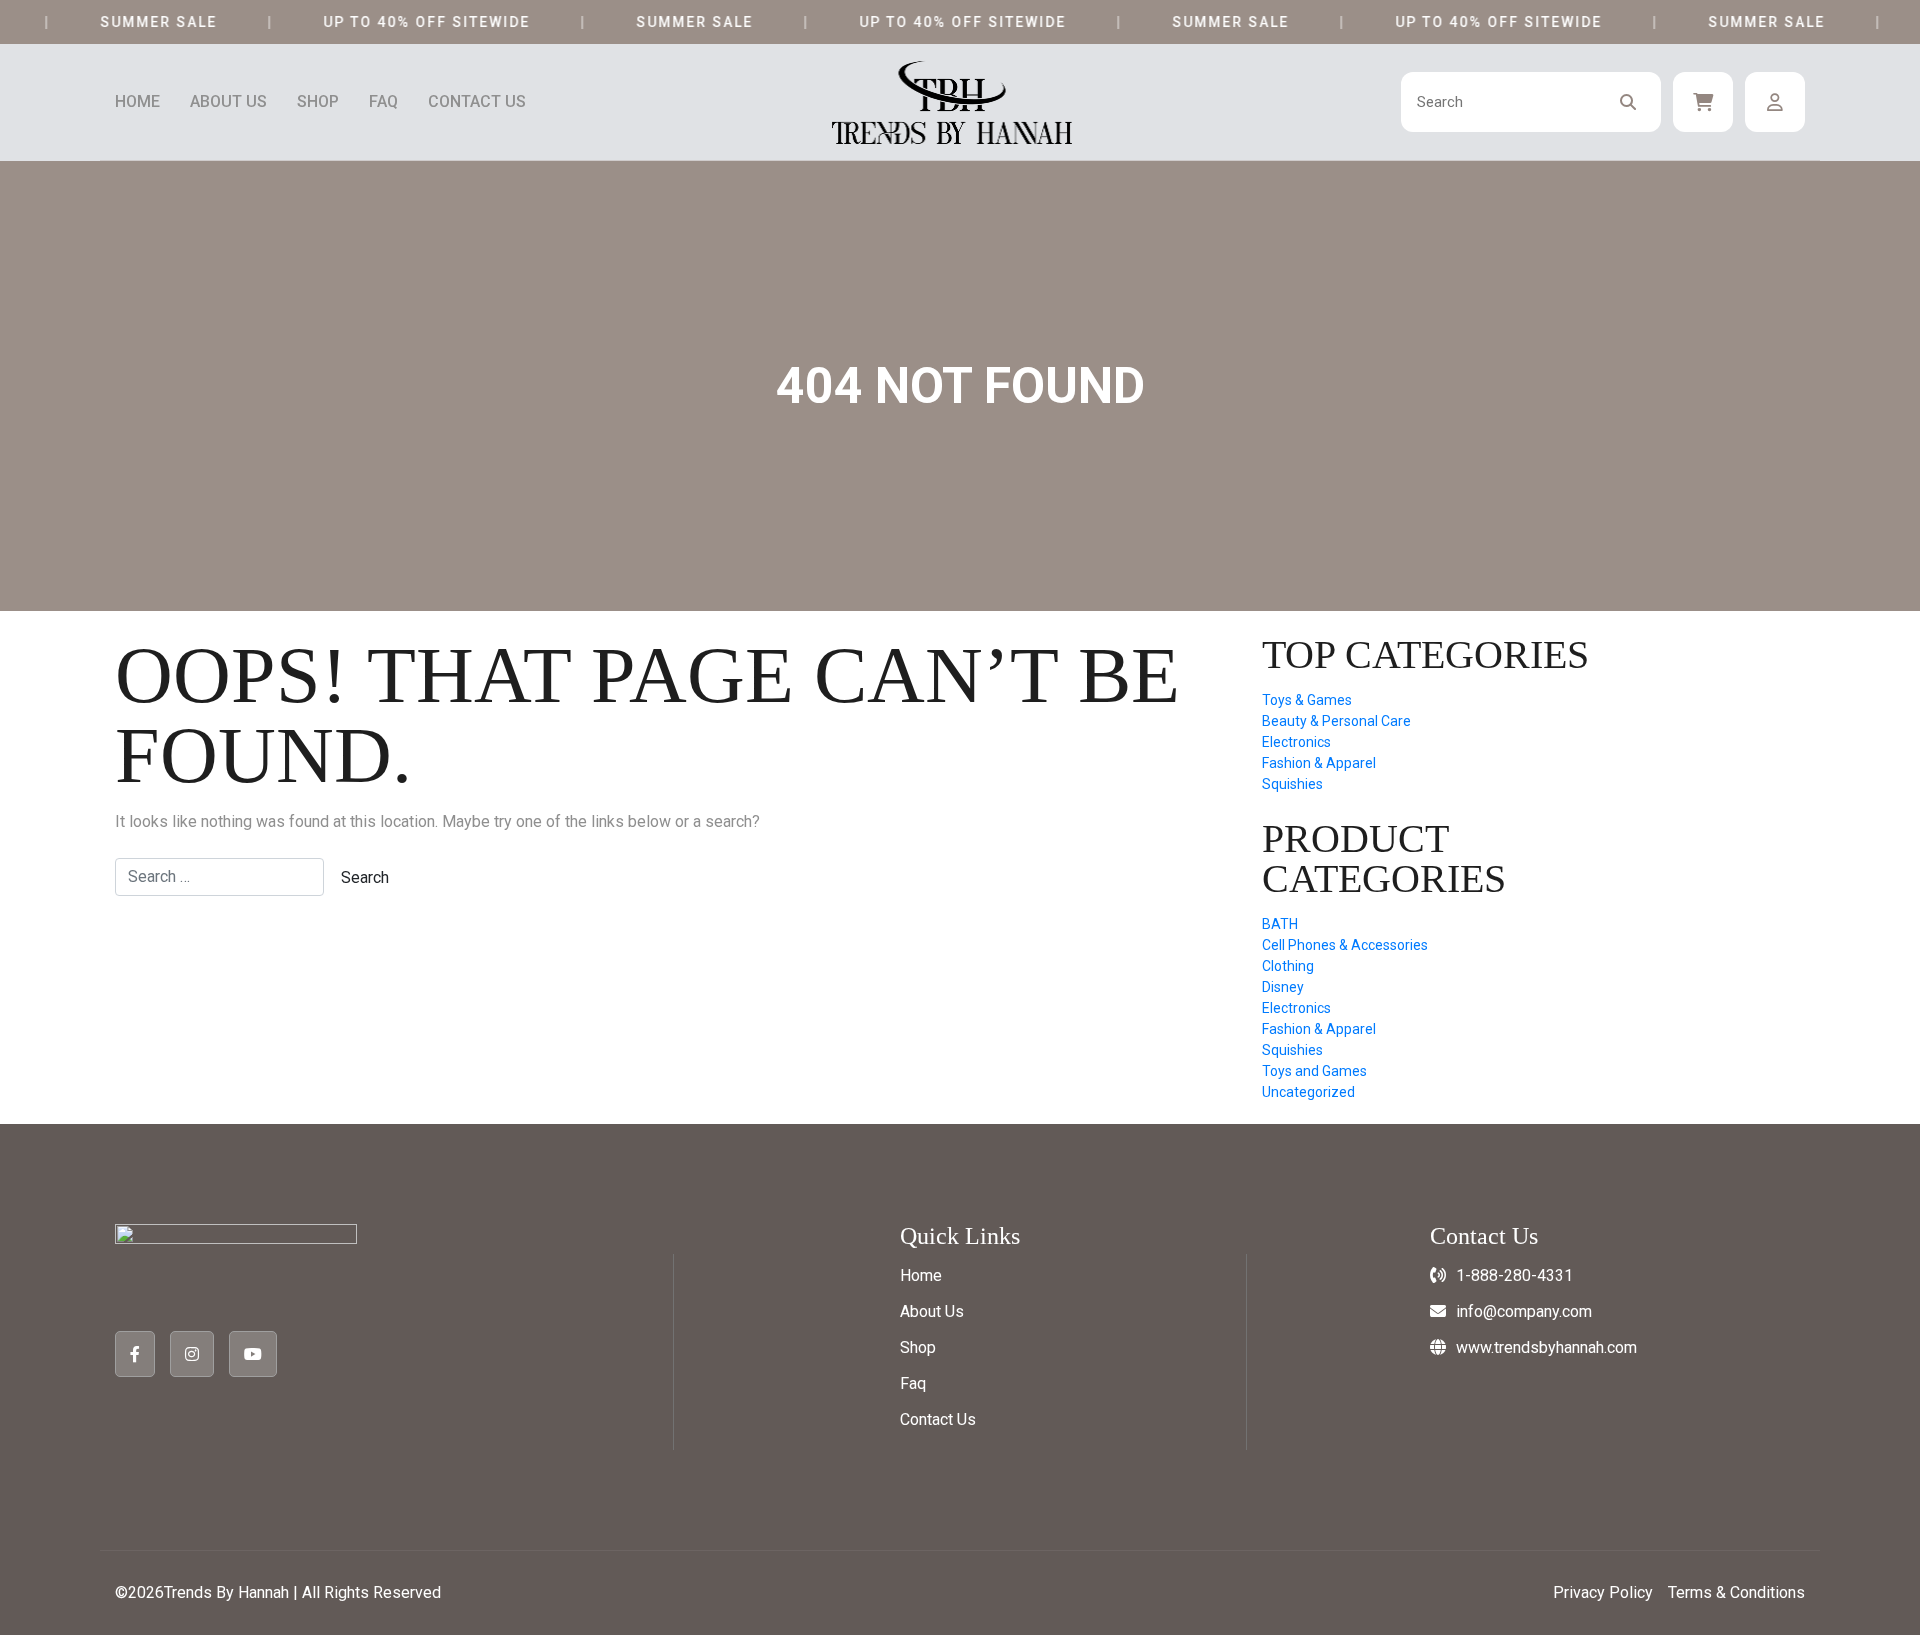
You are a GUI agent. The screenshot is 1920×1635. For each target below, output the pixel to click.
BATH (1280, 924)
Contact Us (477, 102)
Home (137, 102)
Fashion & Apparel (1319, 763)
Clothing (1288, 966)
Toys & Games (1307, 700)
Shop (318, 102)
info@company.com (1524, 1311)
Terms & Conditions (1736, 1592)
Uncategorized (1308, 1092)
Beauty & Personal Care (1336, 721)
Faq (383, 102)
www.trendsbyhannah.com (1546, 1347)
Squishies (1292, 784)
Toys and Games (1314, 1071)
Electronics (1296, 742)
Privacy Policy (1603, 1592)
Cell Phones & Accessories (1345, 945)
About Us (228, 102)
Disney (1283, 987)
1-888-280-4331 (1514, 1275)
